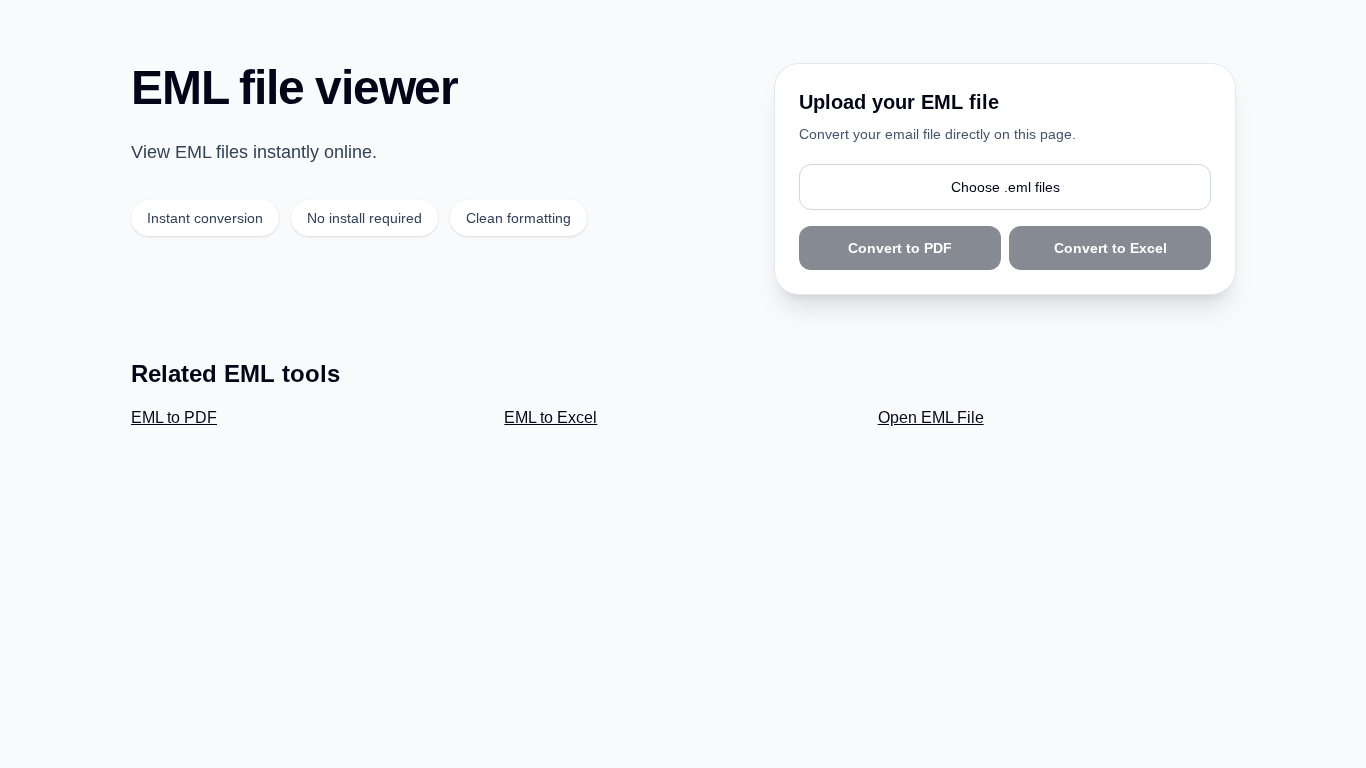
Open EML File (931, 417)
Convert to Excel (1110, 248)
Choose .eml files (1005, 187)
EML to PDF (174, 417)
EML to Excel (550, 417)
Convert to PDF (900, 248)
